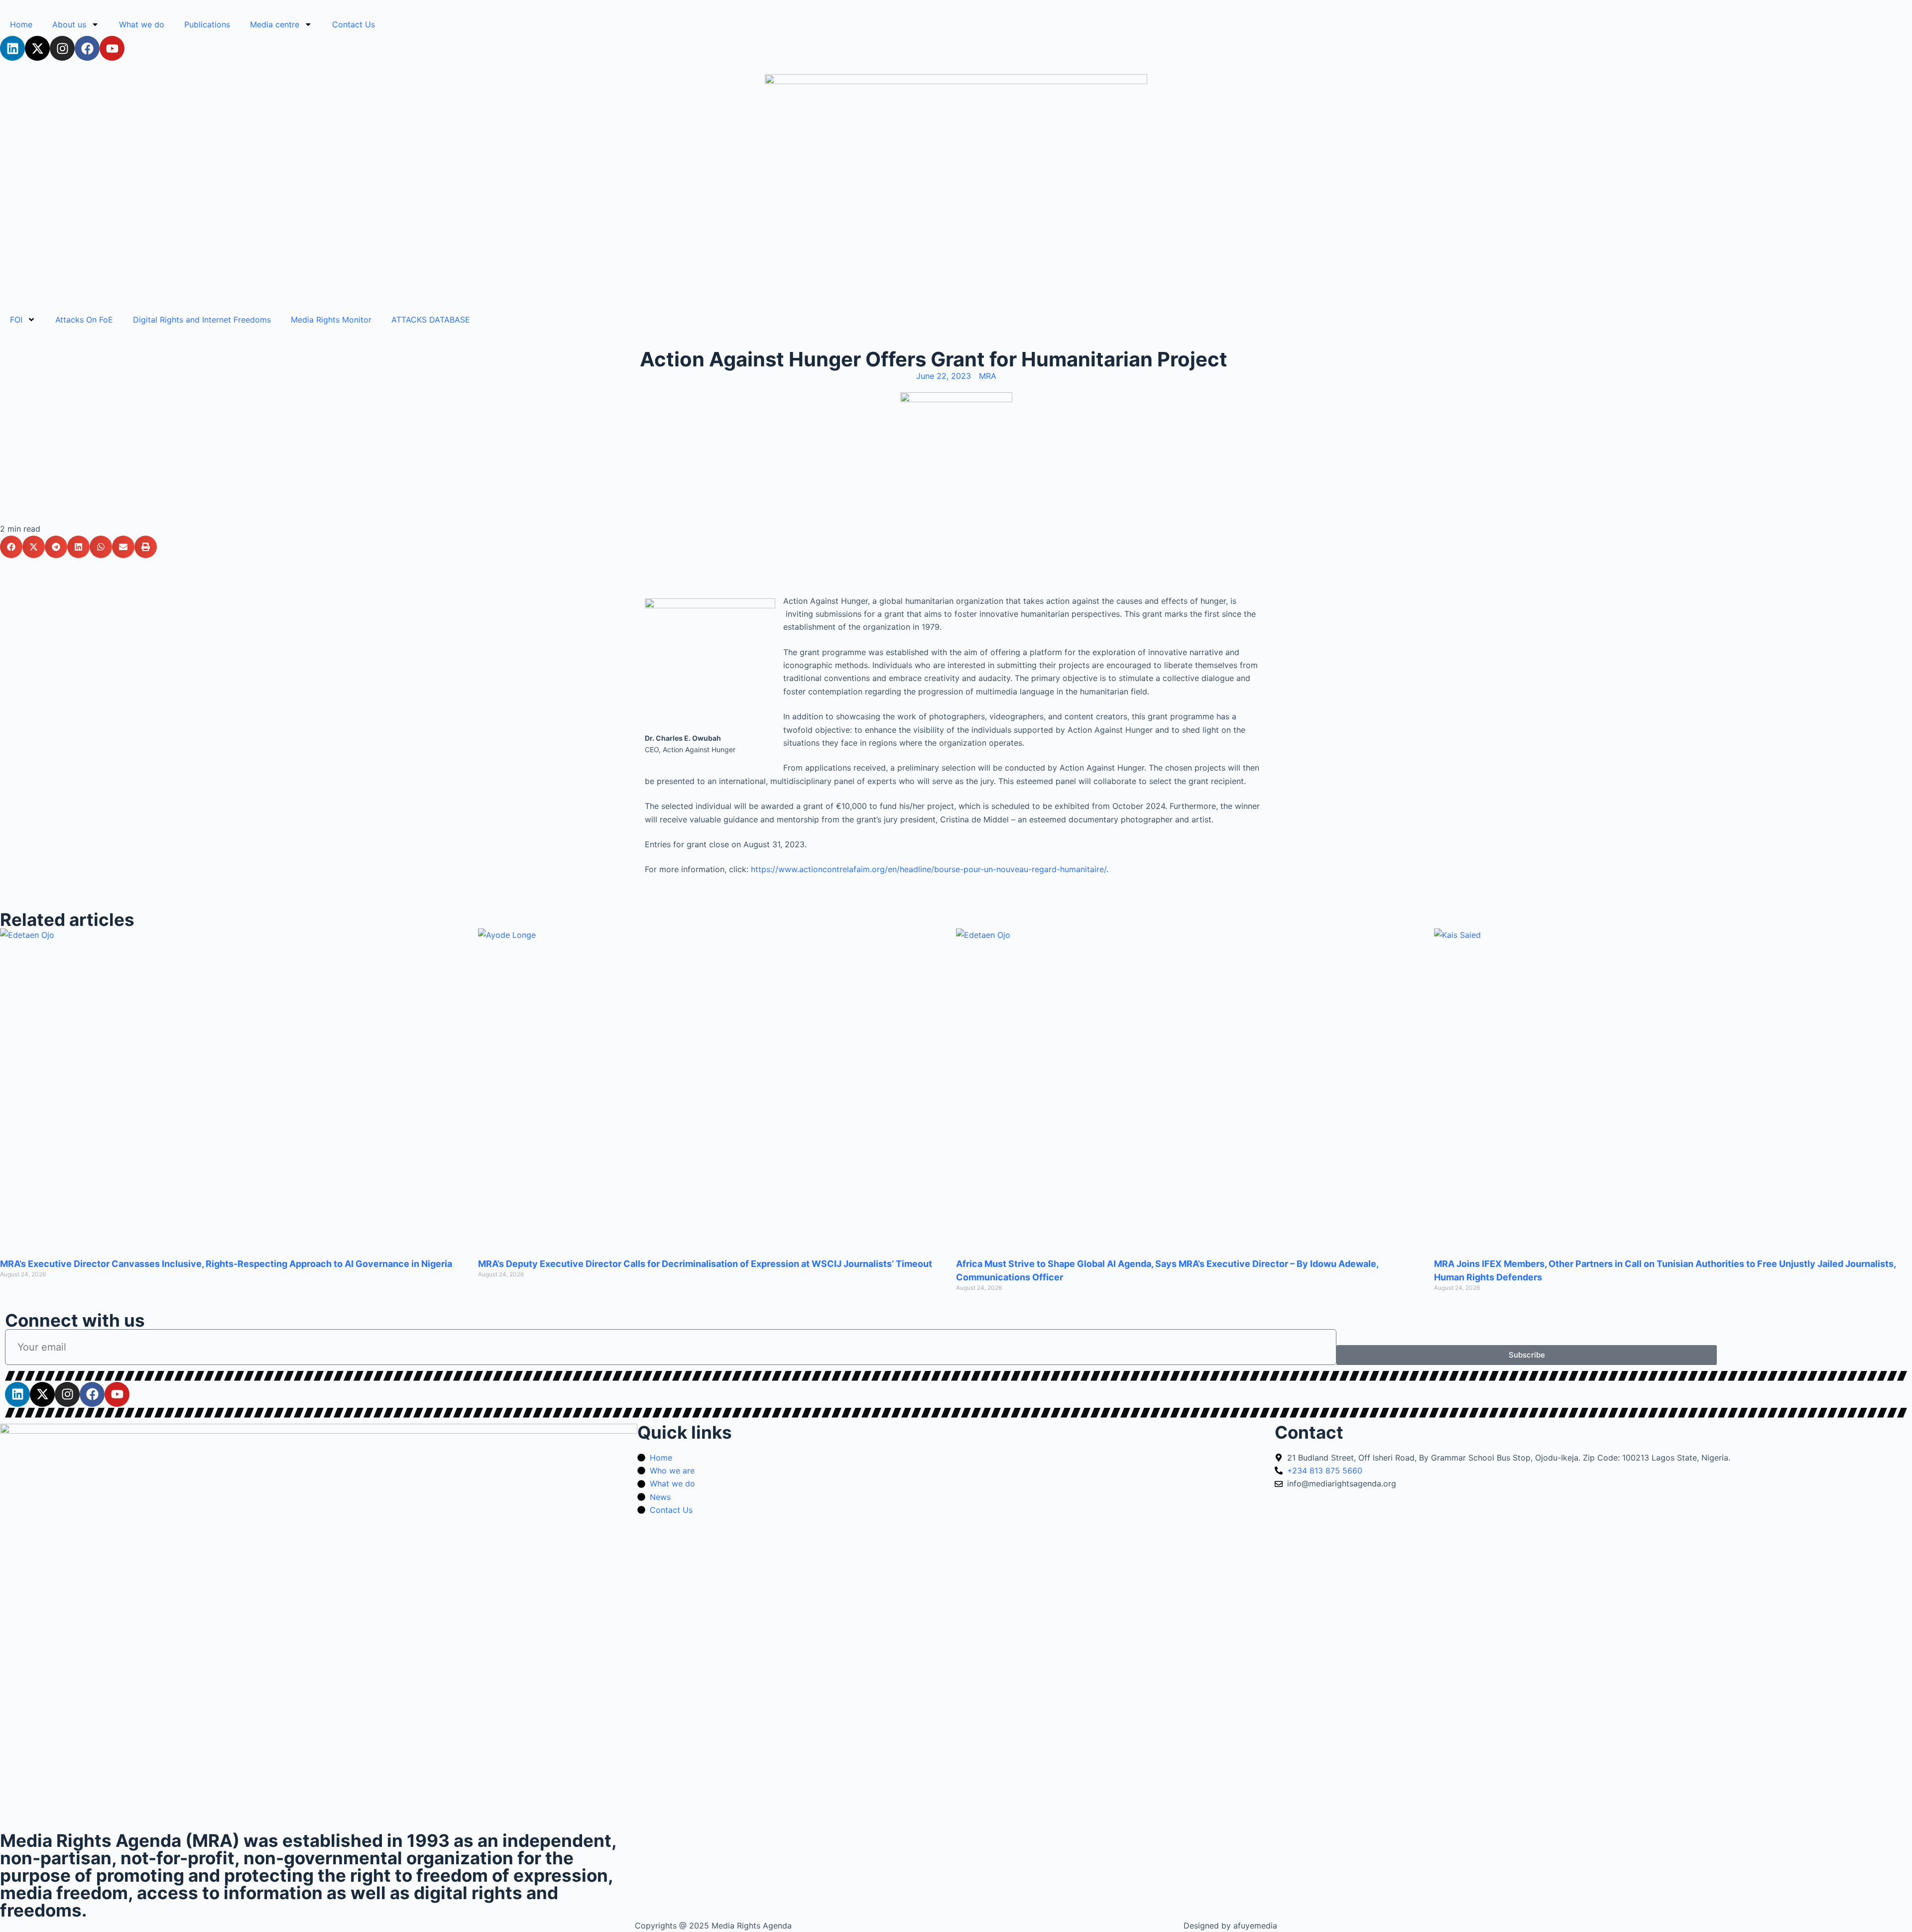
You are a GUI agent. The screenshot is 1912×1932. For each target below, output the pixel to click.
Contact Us (354, 24)
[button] (11, 547)
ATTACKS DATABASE (431, 320)
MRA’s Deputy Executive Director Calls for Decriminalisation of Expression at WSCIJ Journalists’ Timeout (705, 1264)
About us (69, 24)
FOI (16, 320)
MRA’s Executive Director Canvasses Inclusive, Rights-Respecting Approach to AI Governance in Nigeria (226, 1264)
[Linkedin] (12, 48)
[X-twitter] (37, 48)
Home (21, 24)
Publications (207, 24)
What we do (142, 24)
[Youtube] (112, 48)
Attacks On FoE (84, 320)
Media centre (275, 24)
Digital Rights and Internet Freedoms (202, 320)
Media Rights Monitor (331, 320)
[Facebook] (87, 48)
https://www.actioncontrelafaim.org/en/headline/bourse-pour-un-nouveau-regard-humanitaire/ (929, 869)
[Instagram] (62, 48)
